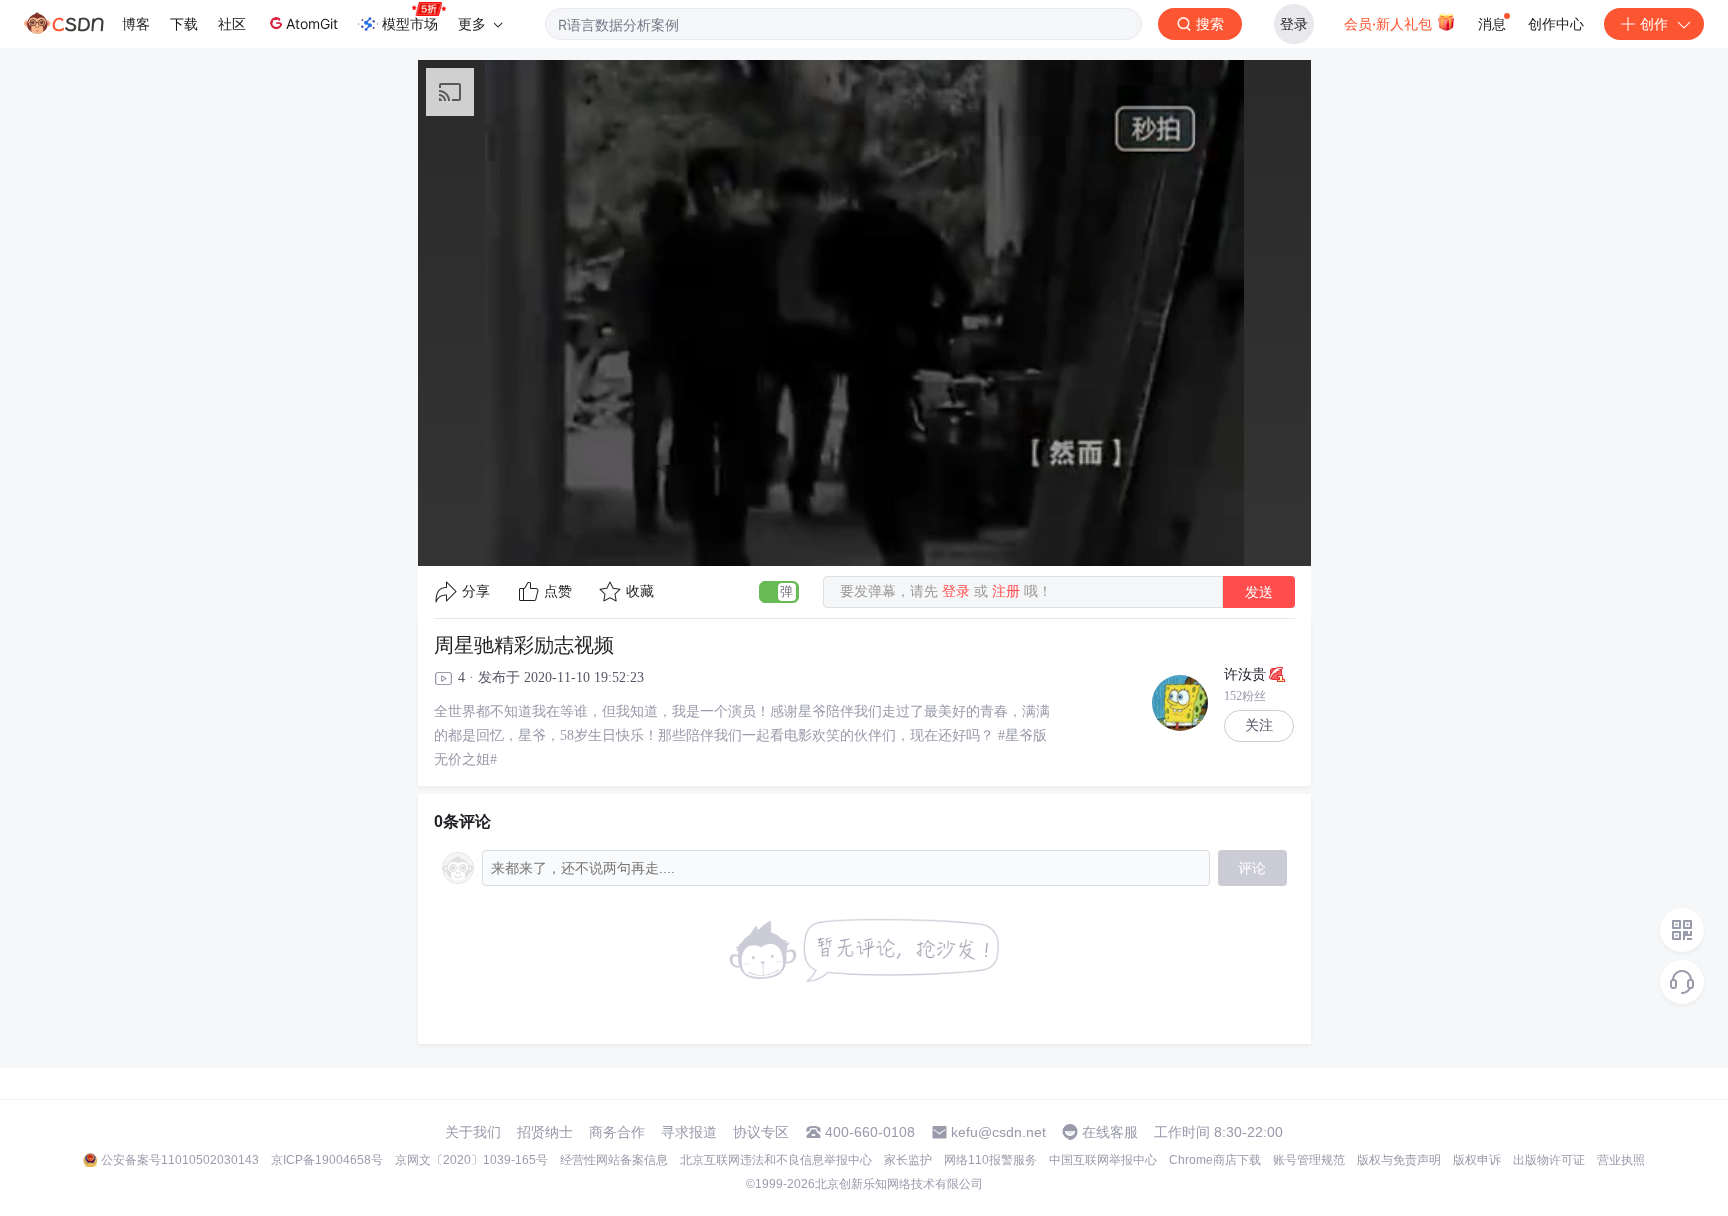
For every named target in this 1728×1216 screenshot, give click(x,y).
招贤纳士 (545, 1132)
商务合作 (617, 1132)
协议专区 (761, 1132)
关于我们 (473, 1132)
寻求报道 (689, 1132)
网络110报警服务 (990, 1160)
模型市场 (410, 23)
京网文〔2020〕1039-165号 (471, 1160)
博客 (136, 23)
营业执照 (1621, 1160)
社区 (232, 23)
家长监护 (908, 1160)
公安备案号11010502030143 (180, 1160)
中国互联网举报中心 (1103, 1160)
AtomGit (312, 23)
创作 (1654, 23)
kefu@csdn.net (998, 1132)
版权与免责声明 (1399, 1160)
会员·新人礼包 (1390, 23)
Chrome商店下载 (1215, 1160)
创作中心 (1556, 23)
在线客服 (1110, 1132)
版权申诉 (1477, 1160)
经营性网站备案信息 (614, 1160)
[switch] (779, 592)
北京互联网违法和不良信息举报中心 (776, 1160)
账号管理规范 (1309, 1160)
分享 (476, 591)
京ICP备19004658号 (327, 1160)
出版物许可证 (1549, 1160)
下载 (184, 23)
